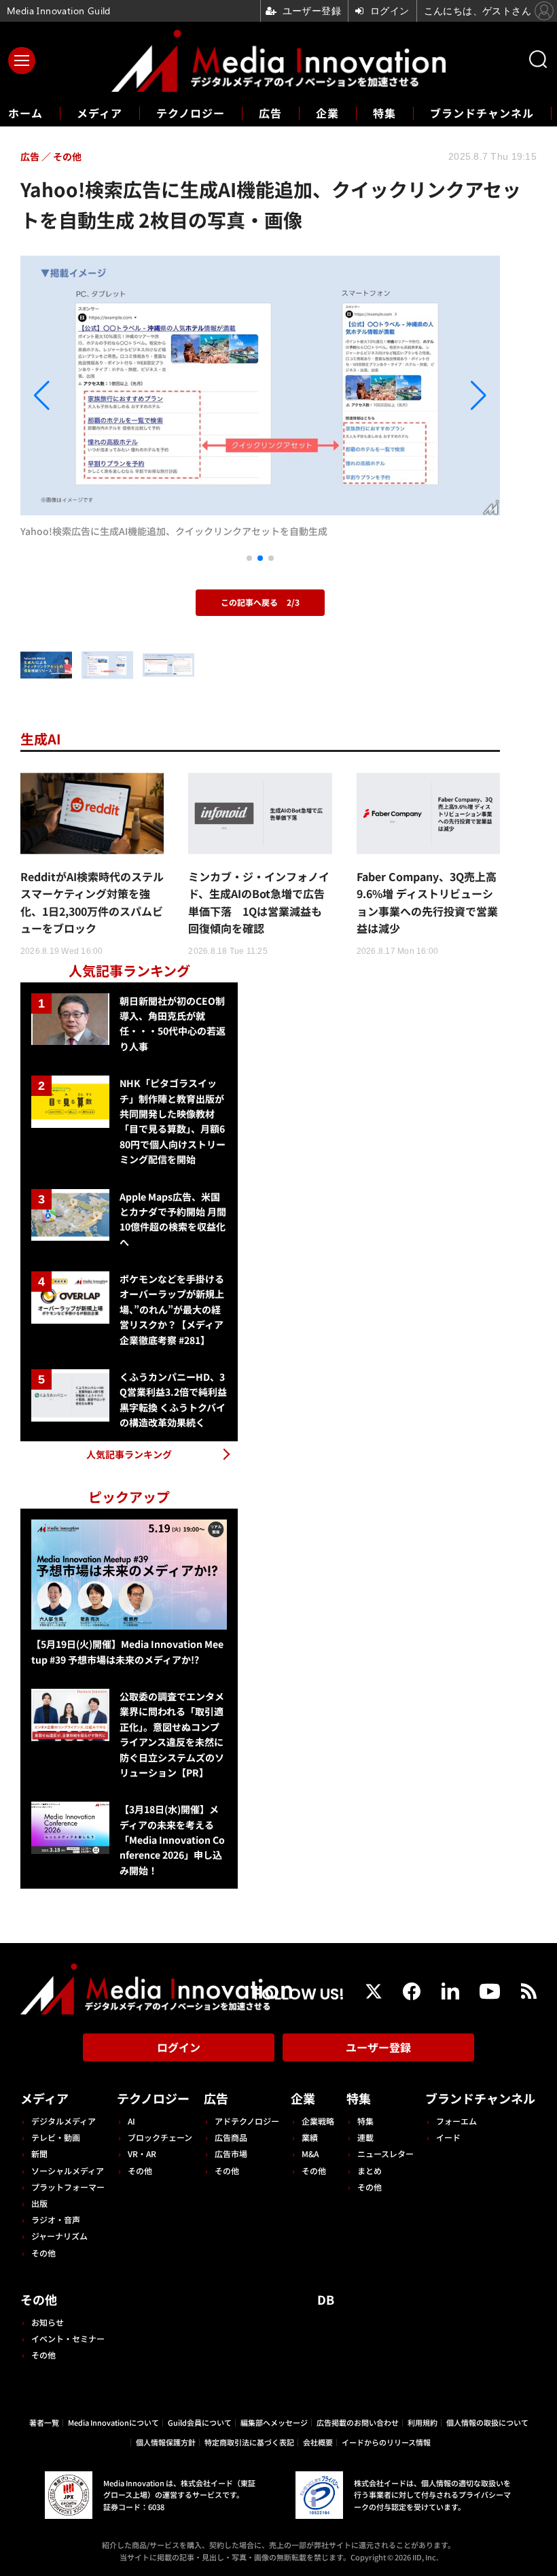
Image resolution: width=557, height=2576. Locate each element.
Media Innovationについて (113, 2422)
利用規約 (423, 2422)
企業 (327, 113)
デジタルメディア (64, 2121)
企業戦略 (318, 2121)
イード (448, 2137)
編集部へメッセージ (274, 2422)
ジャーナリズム (59, 2236)
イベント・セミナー (68, 2338)
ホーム (25, 113)
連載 (365, 2137)
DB (326, 2299)
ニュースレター (385, 2153)
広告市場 (231, 2153)
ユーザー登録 (378, 2047)
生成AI (41, 739)
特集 (384, 113)
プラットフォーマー (68, 2187)
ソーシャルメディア (68, 2170)
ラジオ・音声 (56, 2219)
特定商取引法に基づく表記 (249, 2442)
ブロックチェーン (160, 2137)
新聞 (39, 2153)
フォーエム (456, 2121)
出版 (39, 2203)
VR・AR (142, 2153)
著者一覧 (44, 2422)
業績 (310, 2137)
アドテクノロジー (247, 2121)
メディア (100, 113)
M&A (310, 2153)
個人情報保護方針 (166, 2442)
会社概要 (318, 2442)
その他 (43, 2253)
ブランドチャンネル (482, 113)
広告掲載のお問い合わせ (358, 2422)
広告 (270, 113)
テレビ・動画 (56, 2137)
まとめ (370, 2170)
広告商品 (231, 2137)
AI (131, 2121)
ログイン (179, 2047)
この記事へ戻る (260, 602)
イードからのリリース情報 (386, 2442)
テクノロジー (191, 113)
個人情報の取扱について (487, 2422)
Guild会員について (200, 2422)
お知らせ (48, 2322)
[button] (92, 396)
